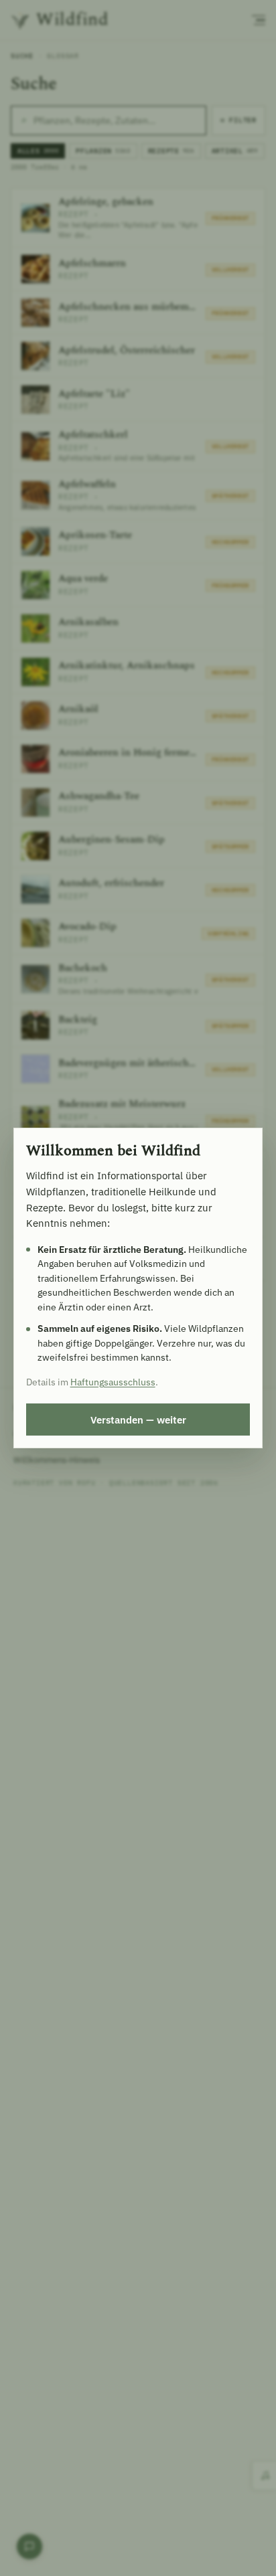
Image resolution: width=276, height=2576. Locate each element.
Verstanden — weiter (138, 1420)
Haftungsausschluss (113, 1382)
